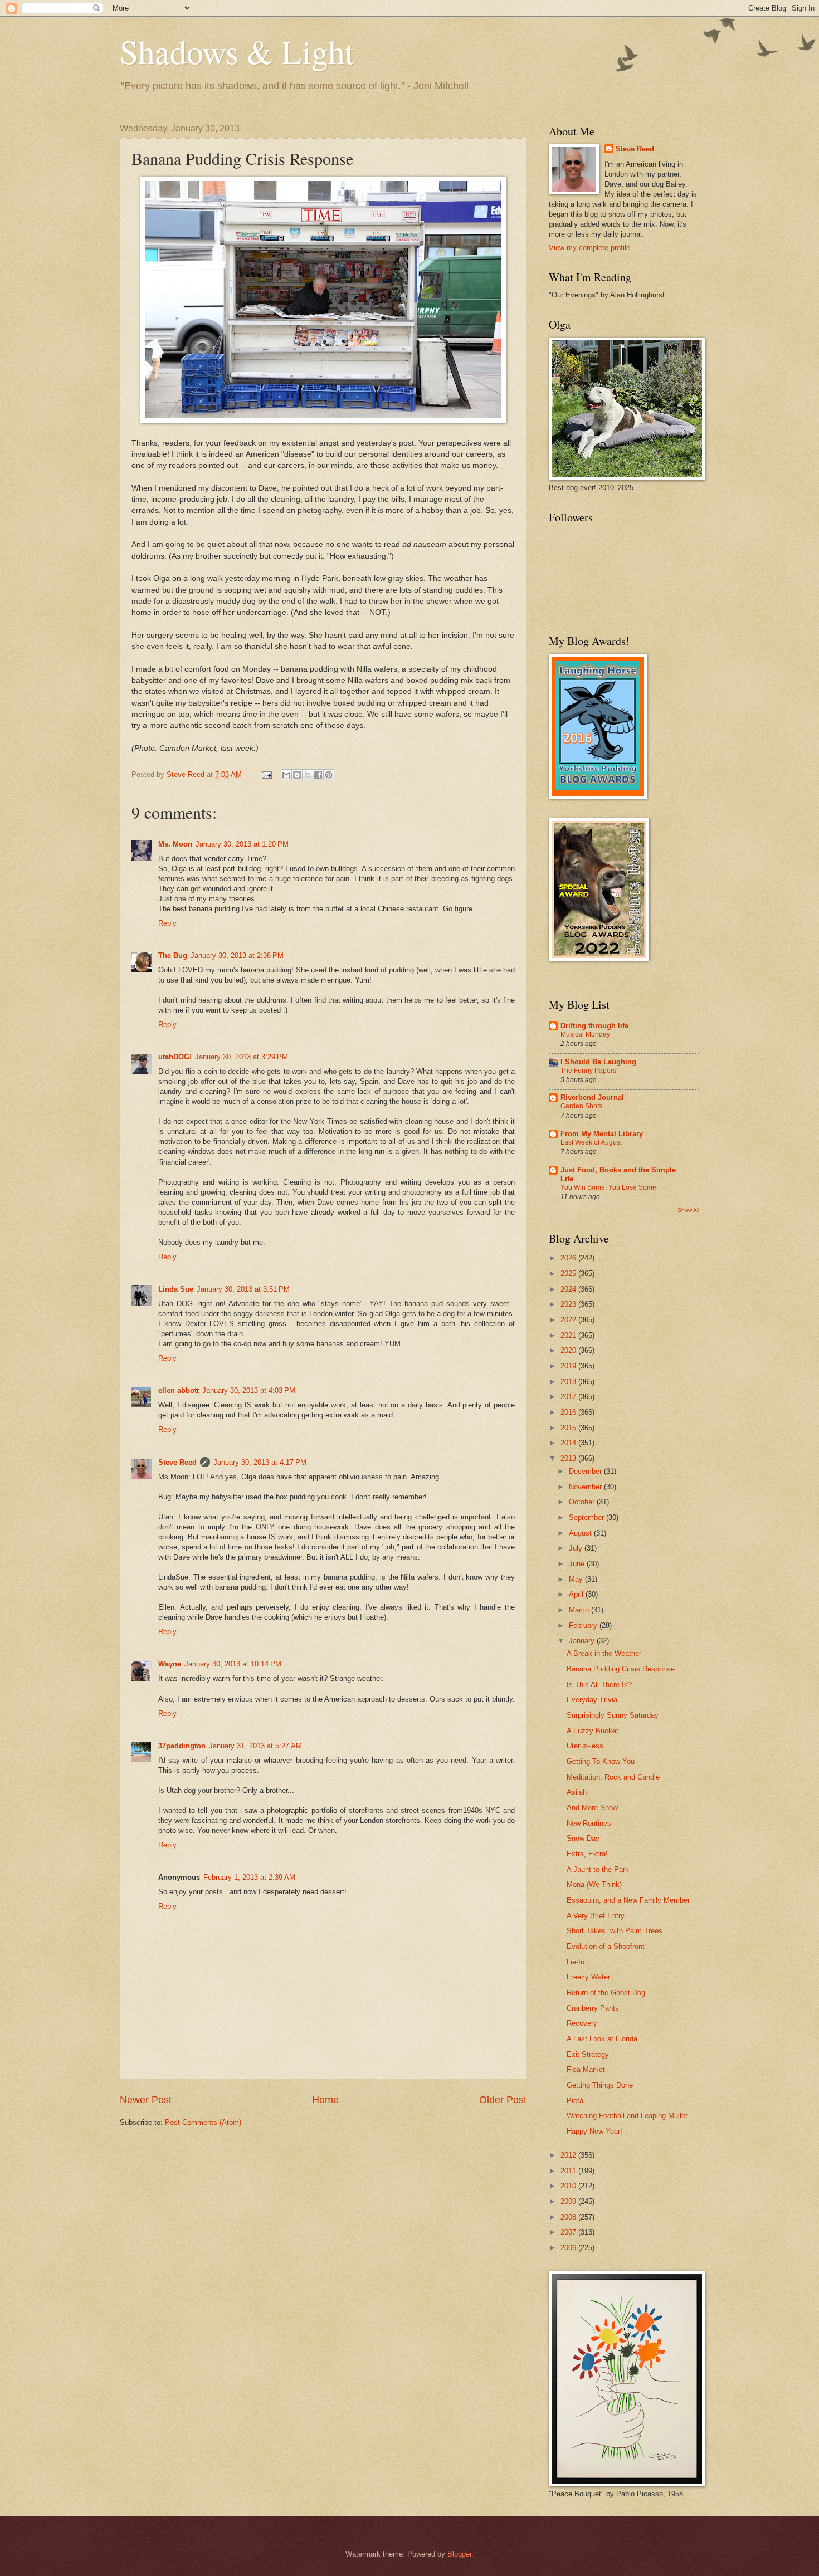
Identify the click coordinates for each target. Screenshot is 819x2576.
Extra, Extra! (587, 1854)
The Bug (173, 955)
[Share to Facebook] (318, 775)
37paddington (182, 1746)
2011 (569, 2171)
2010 (569, 2186)
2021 (569, 1335)
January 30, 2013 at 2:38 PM (237, 955)
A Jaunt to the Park (598, 1869)
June (578, 1564)
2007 (569, 2232)
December (586, 1471)
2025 (569, 1274)
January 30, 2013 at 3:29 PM (242, 1057)
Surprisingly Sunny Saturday (613, 1715)
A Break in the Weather (604, 1653)
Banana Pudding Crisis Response (621, 1669)
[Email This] (286, 775)
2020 (569, 1350)
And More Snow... (595, 1808)
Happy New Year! (594, 2131)
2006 (569, 2248)
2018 (569, 1382)
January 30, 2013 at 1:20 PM (242, 844)
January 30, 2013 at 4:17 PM (260, 1462)
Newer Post (146, 2100)
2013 (569, 1458)
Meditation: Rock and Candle (613, 1777)
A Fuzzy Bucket (593, 1731)
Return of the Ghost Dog (606, 1993)
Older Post (503, 2100)
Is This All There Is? (599, 1685)
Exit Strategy (588, 2054)
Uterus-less (585, 1746)
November (586, 1487)
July (577, 1548)
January (583, 1641)
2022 (569, 1320)
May (577, 1579)
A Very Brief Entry (596, 1916)
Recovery (582, 2023)
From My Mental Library (602, 1134)
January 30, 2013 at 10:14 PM (233, 1664)
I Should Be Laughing (598, 1062)
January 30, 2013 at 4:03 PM (249, 1390)
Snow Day (583, 1838)
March (580, 1610)
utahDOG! (175, 1057)
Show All (688, 1210)
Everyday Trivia (592, 1700)
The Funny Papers (588, 1071)
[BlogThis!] (297, 775)
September (588, 1517)
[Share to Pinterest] (329, 775)
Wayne (170, 1664)
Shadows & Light (237, 51)
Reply (167, 923)
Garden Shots (581, 1106)
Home (325, 2100)
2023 (569, 1304)
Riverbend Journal (592, 1098)
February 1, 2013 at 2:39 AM (249, 1877)
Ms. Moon (175, 844)
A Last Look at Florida (602, 2039)
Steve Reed (177, 1462)
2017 (569, 1397)
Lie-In (576, 1962)
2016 (569, 1412)
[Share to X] (308, 775)
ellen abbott (179, 1390)
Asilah (577, 1792)
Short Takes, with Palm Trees (615, 1931)
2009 (569, 2201)
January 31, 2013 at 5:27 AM (255, 1746)
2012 (569, 2155)
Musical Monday (585, 1034)
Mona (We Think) (594, 1885)
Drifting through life (594, 1026)
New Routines (589, 1823)
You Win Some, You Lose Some (608, 1187)
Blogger (459, 2554)
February (584, 1626)
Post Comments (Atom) (203, 2122)
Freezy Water (588, 1977)
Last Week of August (591, 1142)
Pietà (575, 2101)
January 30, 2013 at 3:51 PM (243, 1289)
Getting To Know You (601, 1761)
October (583, 1502)
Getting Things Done (600, 2085)
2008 (569, 2217)
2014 (569, 1443)
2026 (569, 1258)
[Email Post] (266, 774)
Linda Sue (176, 1289)
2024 (569, 1289)
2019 (569, 1366)
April (577, 1594)
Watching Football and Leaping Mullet (627, 2116)
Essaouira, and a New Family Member (628, 1900)
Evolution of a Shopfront (606, 1946)
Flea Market (586, 2069)
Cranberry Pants (593, 2008)
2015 (569, 1428)
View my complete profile (589, 248)
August (581, 1533)
